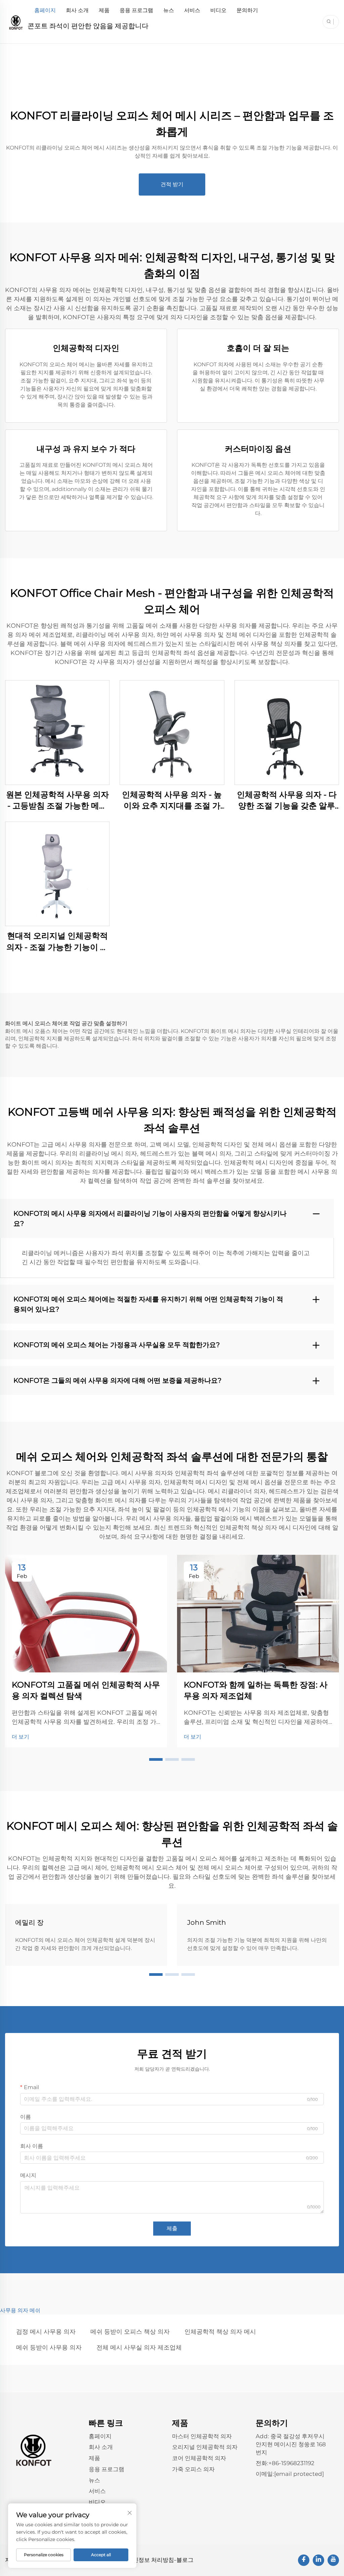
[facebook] (304, 2560)
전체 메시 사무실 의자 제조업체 (139, 2348)
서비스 (192, 10)
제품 (104, 10)
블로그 (185, 2560)
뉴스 (169, 10)
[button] (156, 1759)
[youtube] (333, 2560)
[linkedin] (318, 2560)
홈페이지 (45, 10)
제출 (172, 2228)
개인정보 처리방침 (150, 2560)
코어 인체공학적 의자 (199, 2458)
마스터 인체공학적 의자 (202, 2436)
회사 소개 (77, 10)
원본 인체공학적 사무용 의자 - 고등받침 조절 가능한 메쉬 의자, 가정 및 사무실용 (57, 801)
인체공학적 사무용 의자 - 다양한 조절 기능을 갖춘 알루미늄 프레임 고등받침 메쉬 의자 (287, 801)
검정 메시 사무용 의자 (46, 2332)
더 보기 (20, 1737)
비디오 (218, 10)
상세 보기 (57, 732)
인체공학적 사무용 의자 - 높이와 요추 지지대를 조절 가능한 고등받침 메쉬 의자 (172, 801)
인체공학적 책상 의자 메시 (220, 2332)
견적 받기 (172, 184)
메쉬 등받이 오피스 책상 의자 (130, 2332)
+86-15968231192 (291, 2463)
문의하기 (247, 10)
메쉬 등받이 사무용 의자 (49, 2348)
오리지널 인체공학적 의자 (205, 2447)
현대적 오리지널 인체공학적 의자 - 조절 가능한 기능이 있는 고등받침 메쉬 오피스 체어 (57, 942)
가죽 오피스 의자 (193, 2469)
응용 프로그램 (136, 10)
